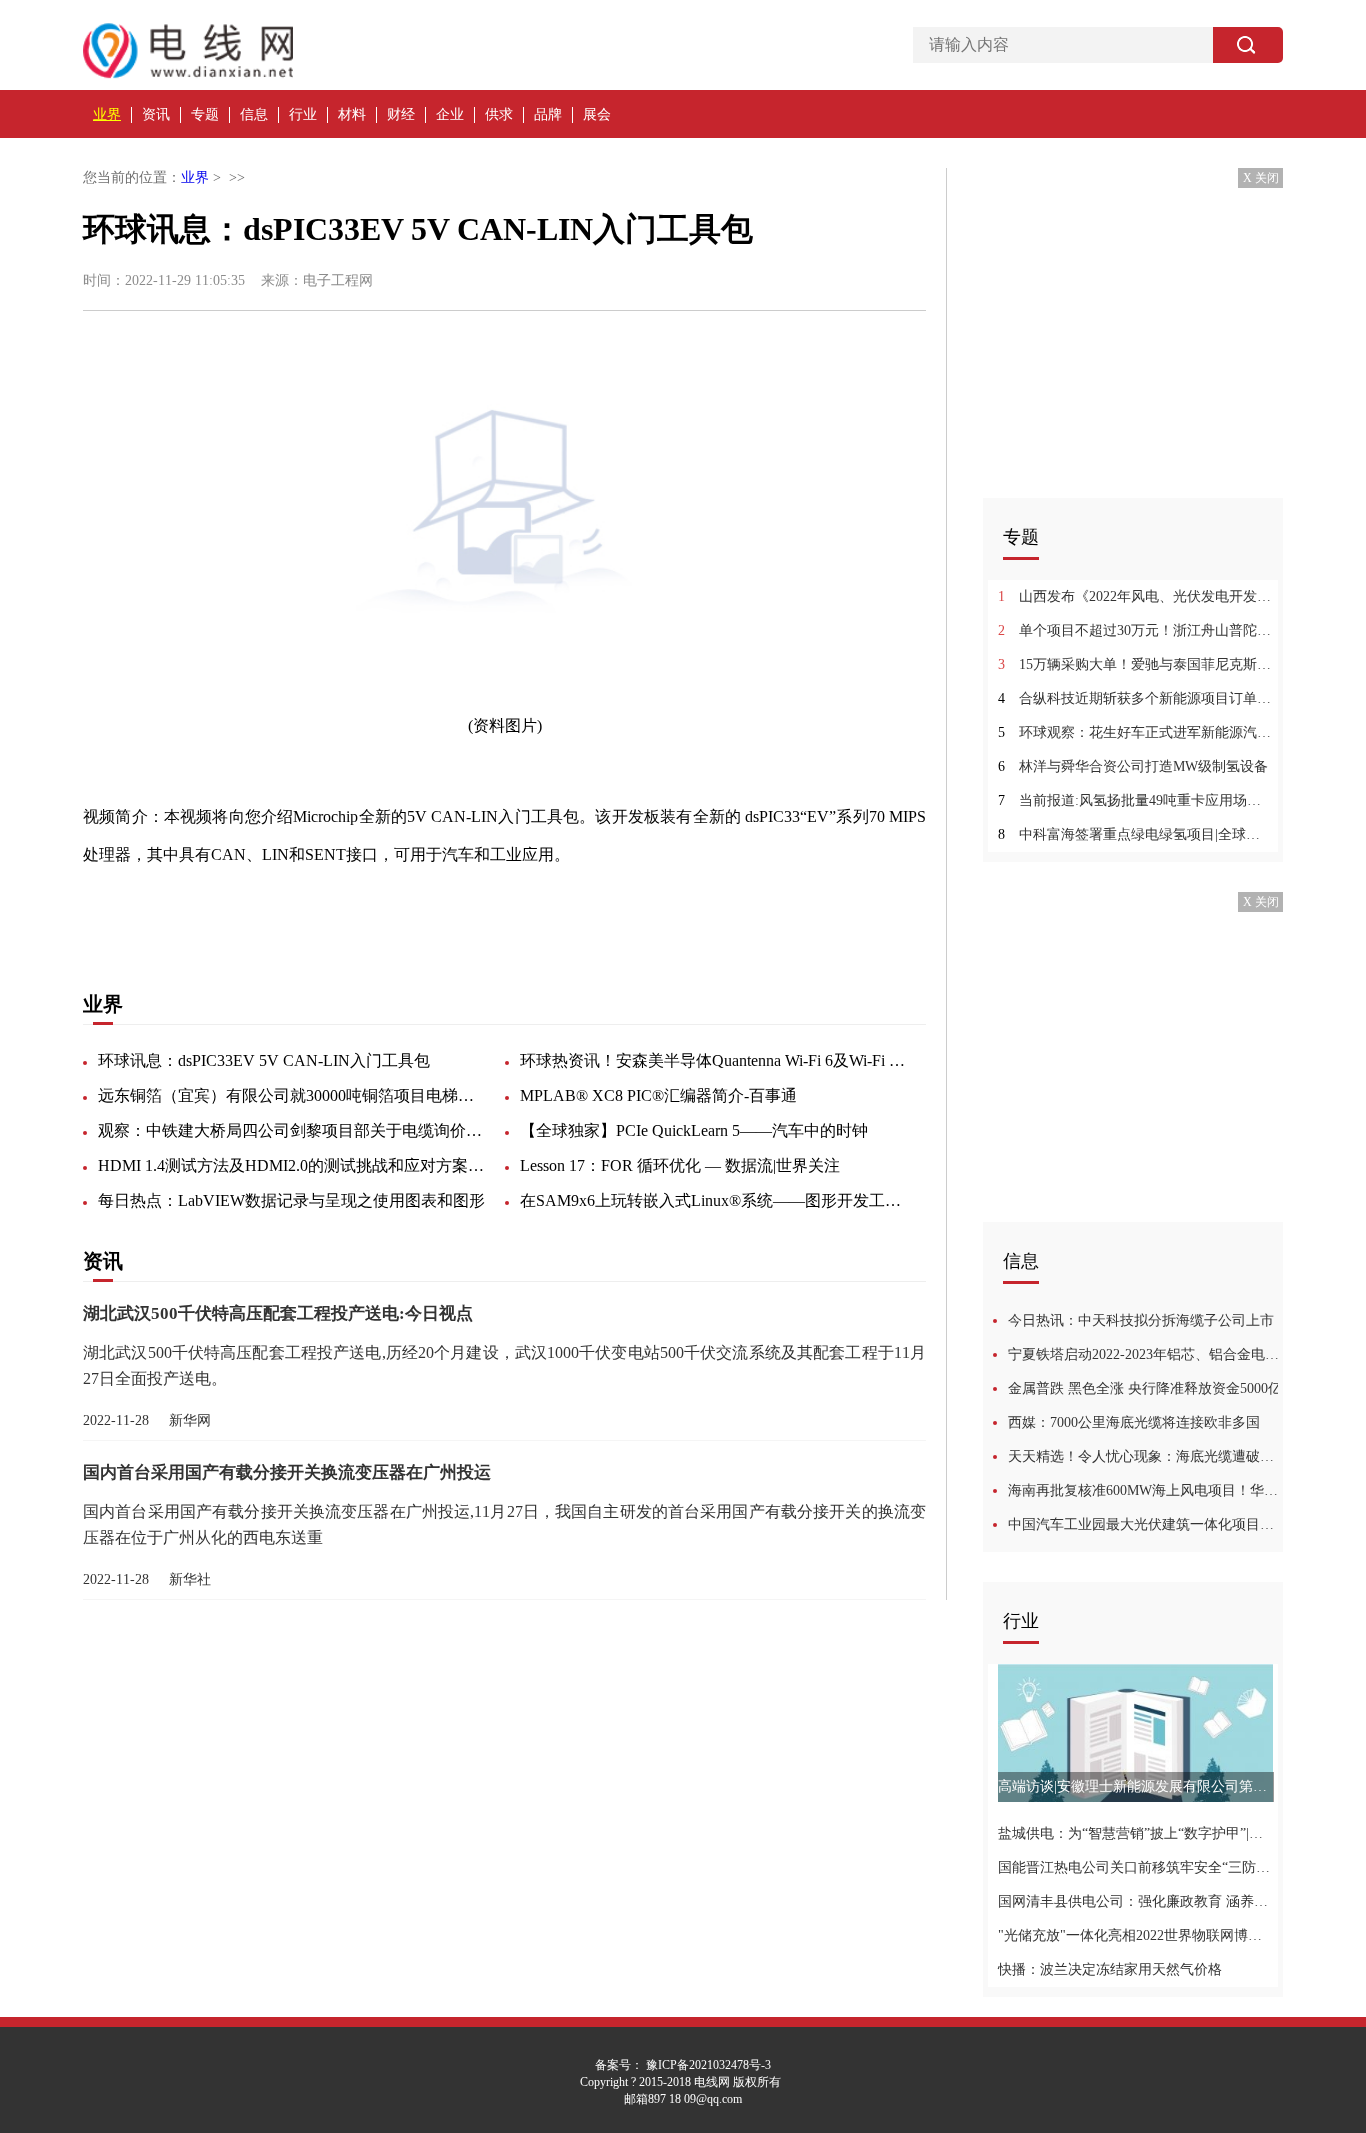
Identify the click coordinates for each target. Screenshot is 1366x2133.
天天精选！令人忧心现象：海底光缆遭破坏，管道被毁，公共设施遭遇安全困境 (1145, 1456)
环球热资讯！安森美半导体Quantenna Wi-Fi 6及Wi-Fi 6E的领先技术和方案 (715, 1060)
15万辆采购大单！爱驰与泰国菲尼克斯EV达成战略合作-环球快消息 (1135, 664)
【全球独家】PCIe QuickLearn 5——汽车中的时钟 (694, 1130)
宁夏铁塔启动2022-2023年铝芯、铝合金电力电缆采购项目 (1145, 1354)
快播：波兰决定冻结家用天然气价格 (1110, 1969)
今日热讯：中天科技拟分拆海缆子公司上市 (1141, 1320)
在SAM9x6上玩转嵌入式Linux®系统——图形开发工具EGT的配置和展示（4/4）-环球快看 (715, 1200)
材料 (352, 114)
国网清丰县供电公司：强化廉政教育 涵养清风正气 (1135, 1901)
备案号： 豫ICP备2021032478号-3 (683, 2065)
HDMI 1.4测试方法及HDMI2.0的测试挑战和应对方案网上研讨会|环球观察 (293, 1165)
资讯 (156, 114)
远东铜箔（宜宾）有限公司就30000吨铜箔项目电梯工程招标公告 (293, 1095)
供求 (499, 114)
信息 (254, 114)
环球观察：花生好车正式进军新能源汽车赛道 (1135, 732)
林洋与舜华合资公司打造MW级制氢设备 (1133, 766)
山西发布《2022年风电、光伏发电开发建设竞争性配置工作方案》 (1135, 596)
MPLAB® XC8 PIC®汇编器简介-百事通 (658, 1095)
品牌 (548, 114)
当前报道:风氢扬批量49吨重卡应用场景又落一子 (1135, 800)
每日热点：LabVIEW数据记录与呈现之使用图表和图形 (291, 1200)
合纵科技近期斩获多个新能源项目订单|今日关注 (1135, 698)
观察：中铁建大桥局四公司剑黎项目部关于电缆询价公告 (293, 1130)
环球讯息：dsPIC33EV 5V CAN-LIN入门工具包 (264, 1060)
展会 (597, 114)
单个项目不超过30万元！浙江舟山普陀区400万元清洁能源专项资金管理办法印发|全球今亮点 (1135, 630)
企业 (450, 114)
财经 (401, 114)
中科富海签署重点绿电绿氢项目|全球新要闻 (1135, 834)
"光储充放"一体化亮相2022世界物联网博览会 (1135, 1935)
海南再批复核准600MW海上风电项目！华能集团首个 (1145, 1490)
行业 (303, 114)
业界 (107, 114)
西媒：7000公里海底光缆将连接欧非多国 (1134, 1422)
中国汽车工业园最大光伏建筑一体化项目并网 (1145, 1524)
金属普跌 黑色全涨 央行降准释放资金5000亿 (1145, 1388)
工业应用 (215, 907)
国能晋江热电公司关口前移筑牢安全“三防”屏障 (1135, 1867)
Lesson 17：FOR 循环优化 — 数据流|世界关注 (680, 1165)
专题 (205, 114)
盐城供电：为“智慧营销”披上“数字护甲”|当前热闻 (1135, 1833)
